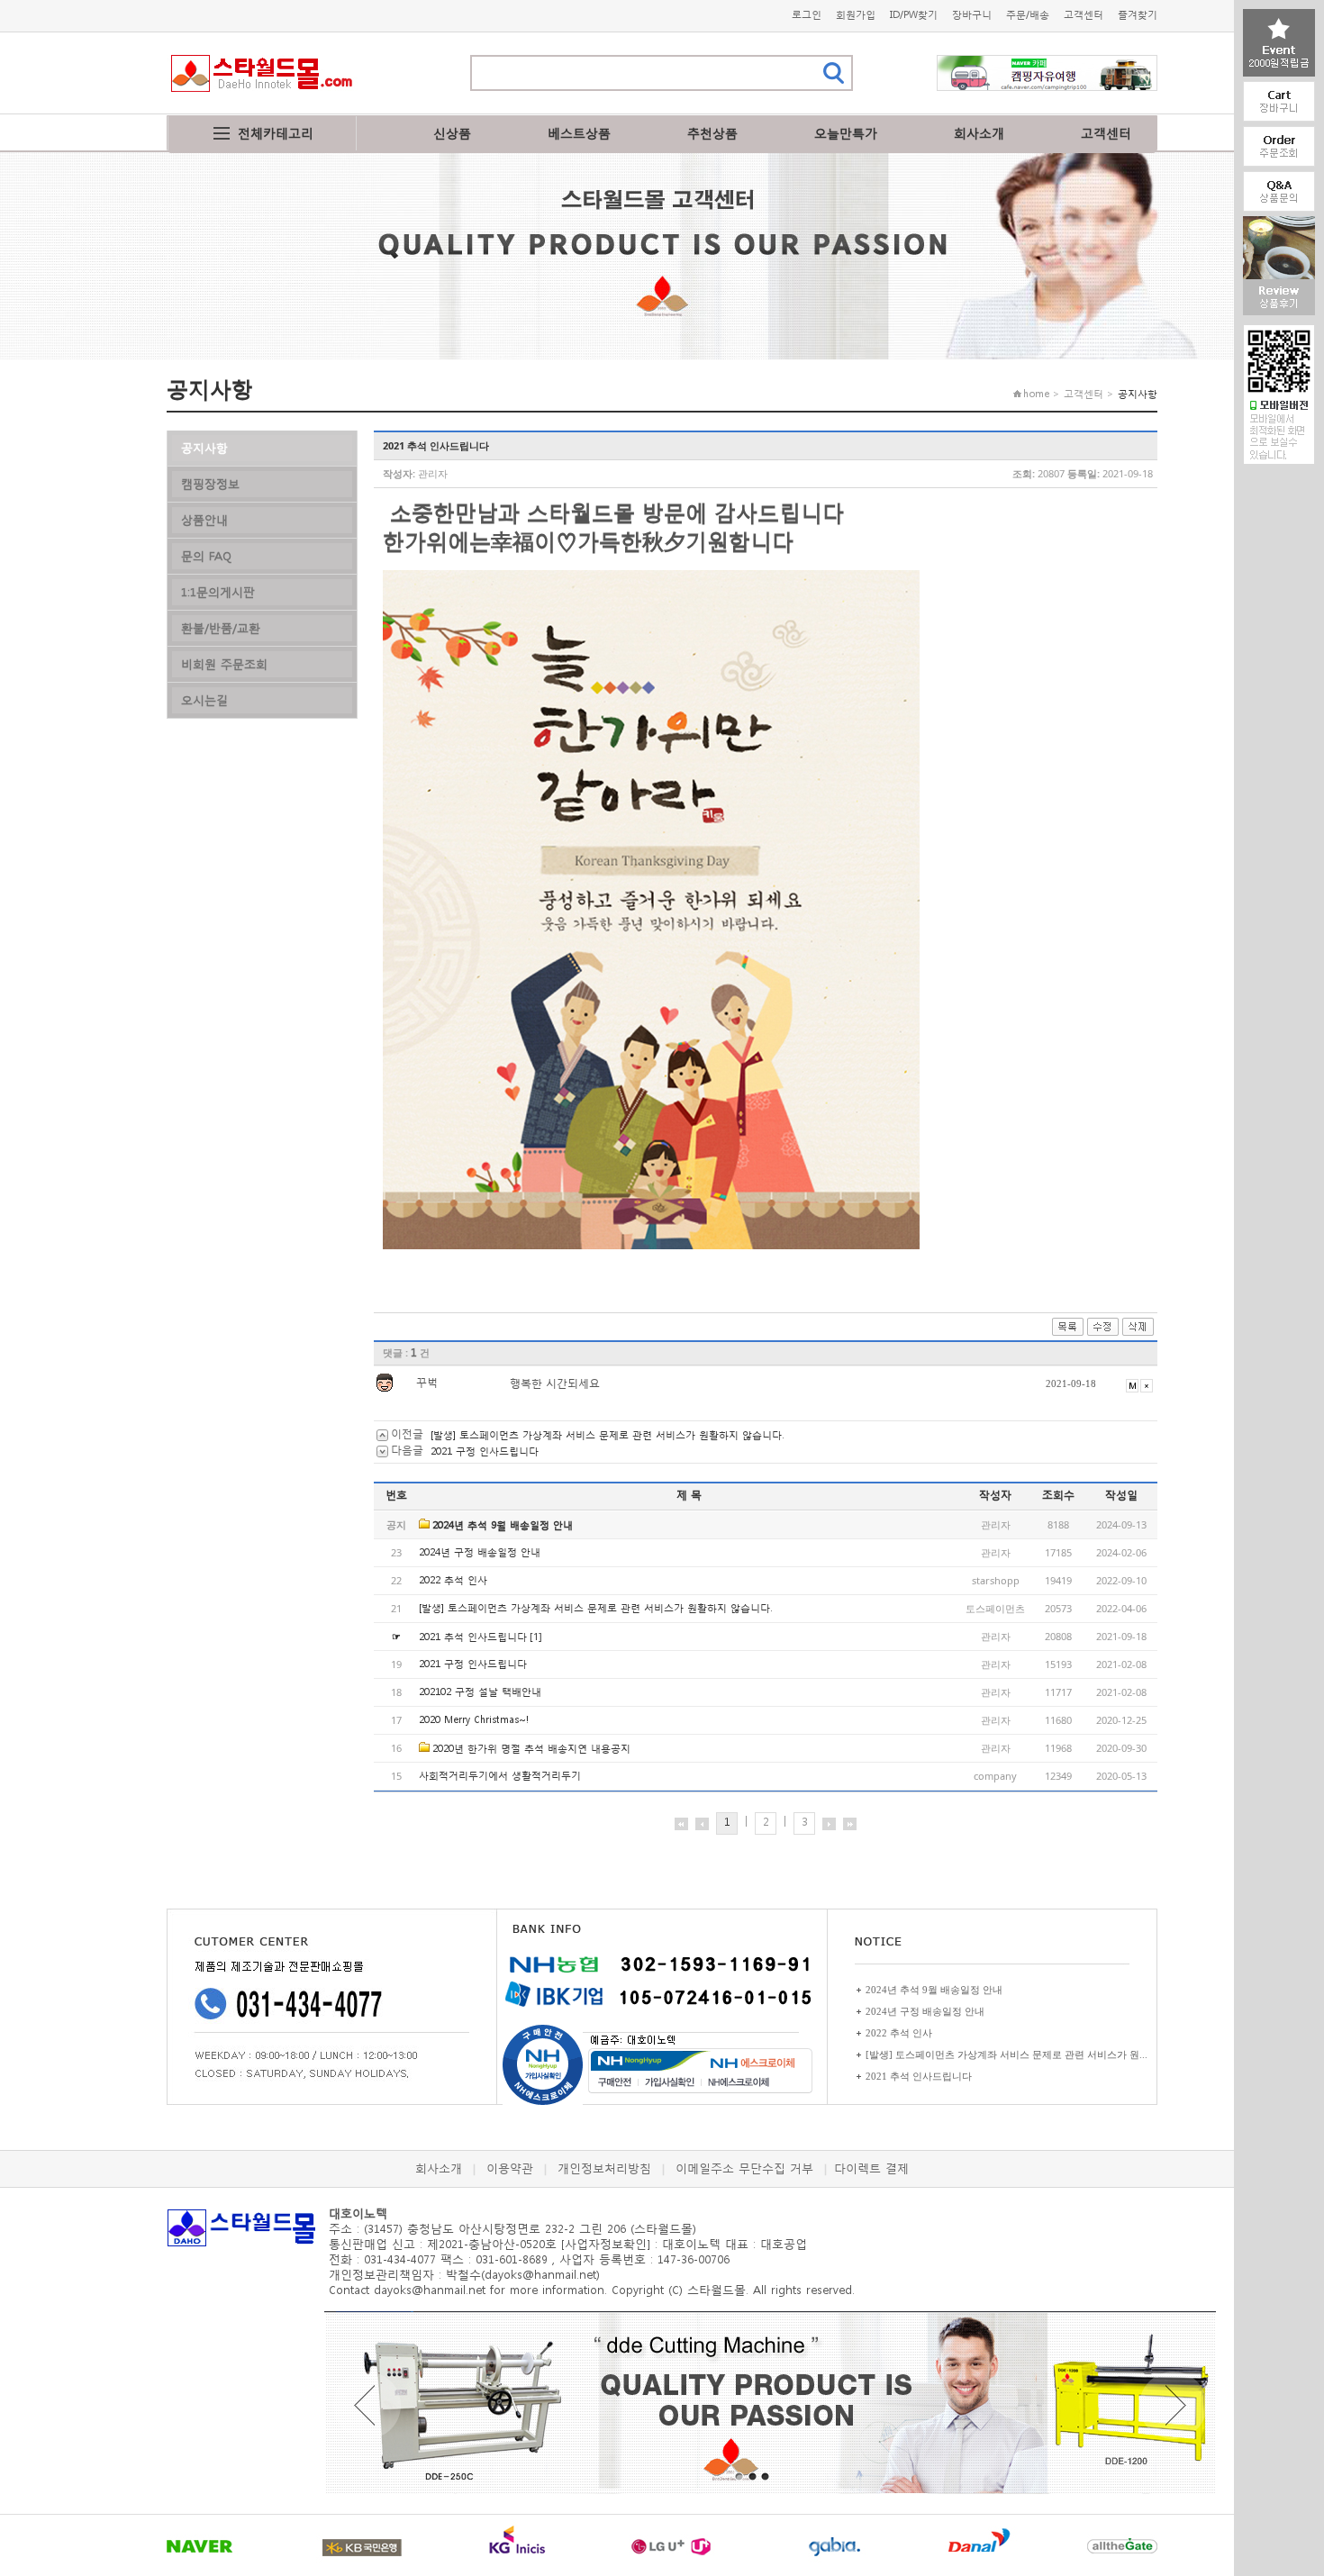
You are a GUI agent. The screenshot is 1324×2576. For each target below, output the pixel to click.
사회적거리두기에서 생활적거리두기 (500, 1776)
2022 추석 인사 (453, 1580)
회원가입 (856, 15)
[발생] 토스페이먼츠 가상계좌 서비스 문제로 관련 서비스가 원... (1007, 2054)
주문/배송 (1028, 15)
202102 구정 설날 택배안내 (480, 1692)
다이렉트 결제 (871, 2168)
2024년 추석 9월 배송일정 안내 (503, 1525)
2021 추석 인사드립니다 (473, 1637)
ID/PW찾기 (914, 15)
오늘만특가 (846, 133)
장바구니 (972, 15)
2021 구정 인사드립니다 (485, 1451)
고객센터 (1084, 15)
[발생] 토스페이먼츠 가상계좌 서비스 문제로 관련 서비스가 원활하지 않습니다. (607, 1435)
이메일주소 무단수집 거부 (744, 2168)
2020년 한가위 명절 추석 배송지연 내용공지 (531, 1749)
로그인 (807, 15)
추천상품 (712, 133)
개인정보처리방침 (604, 2168)
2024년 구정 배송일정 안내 (480, 1552)
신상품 (452, 133)
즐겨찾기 (1138, 15)
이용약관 (510, 2168)
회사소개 (979, 133)
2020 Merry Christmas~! (474, 1720)
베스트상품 (579, 133)
